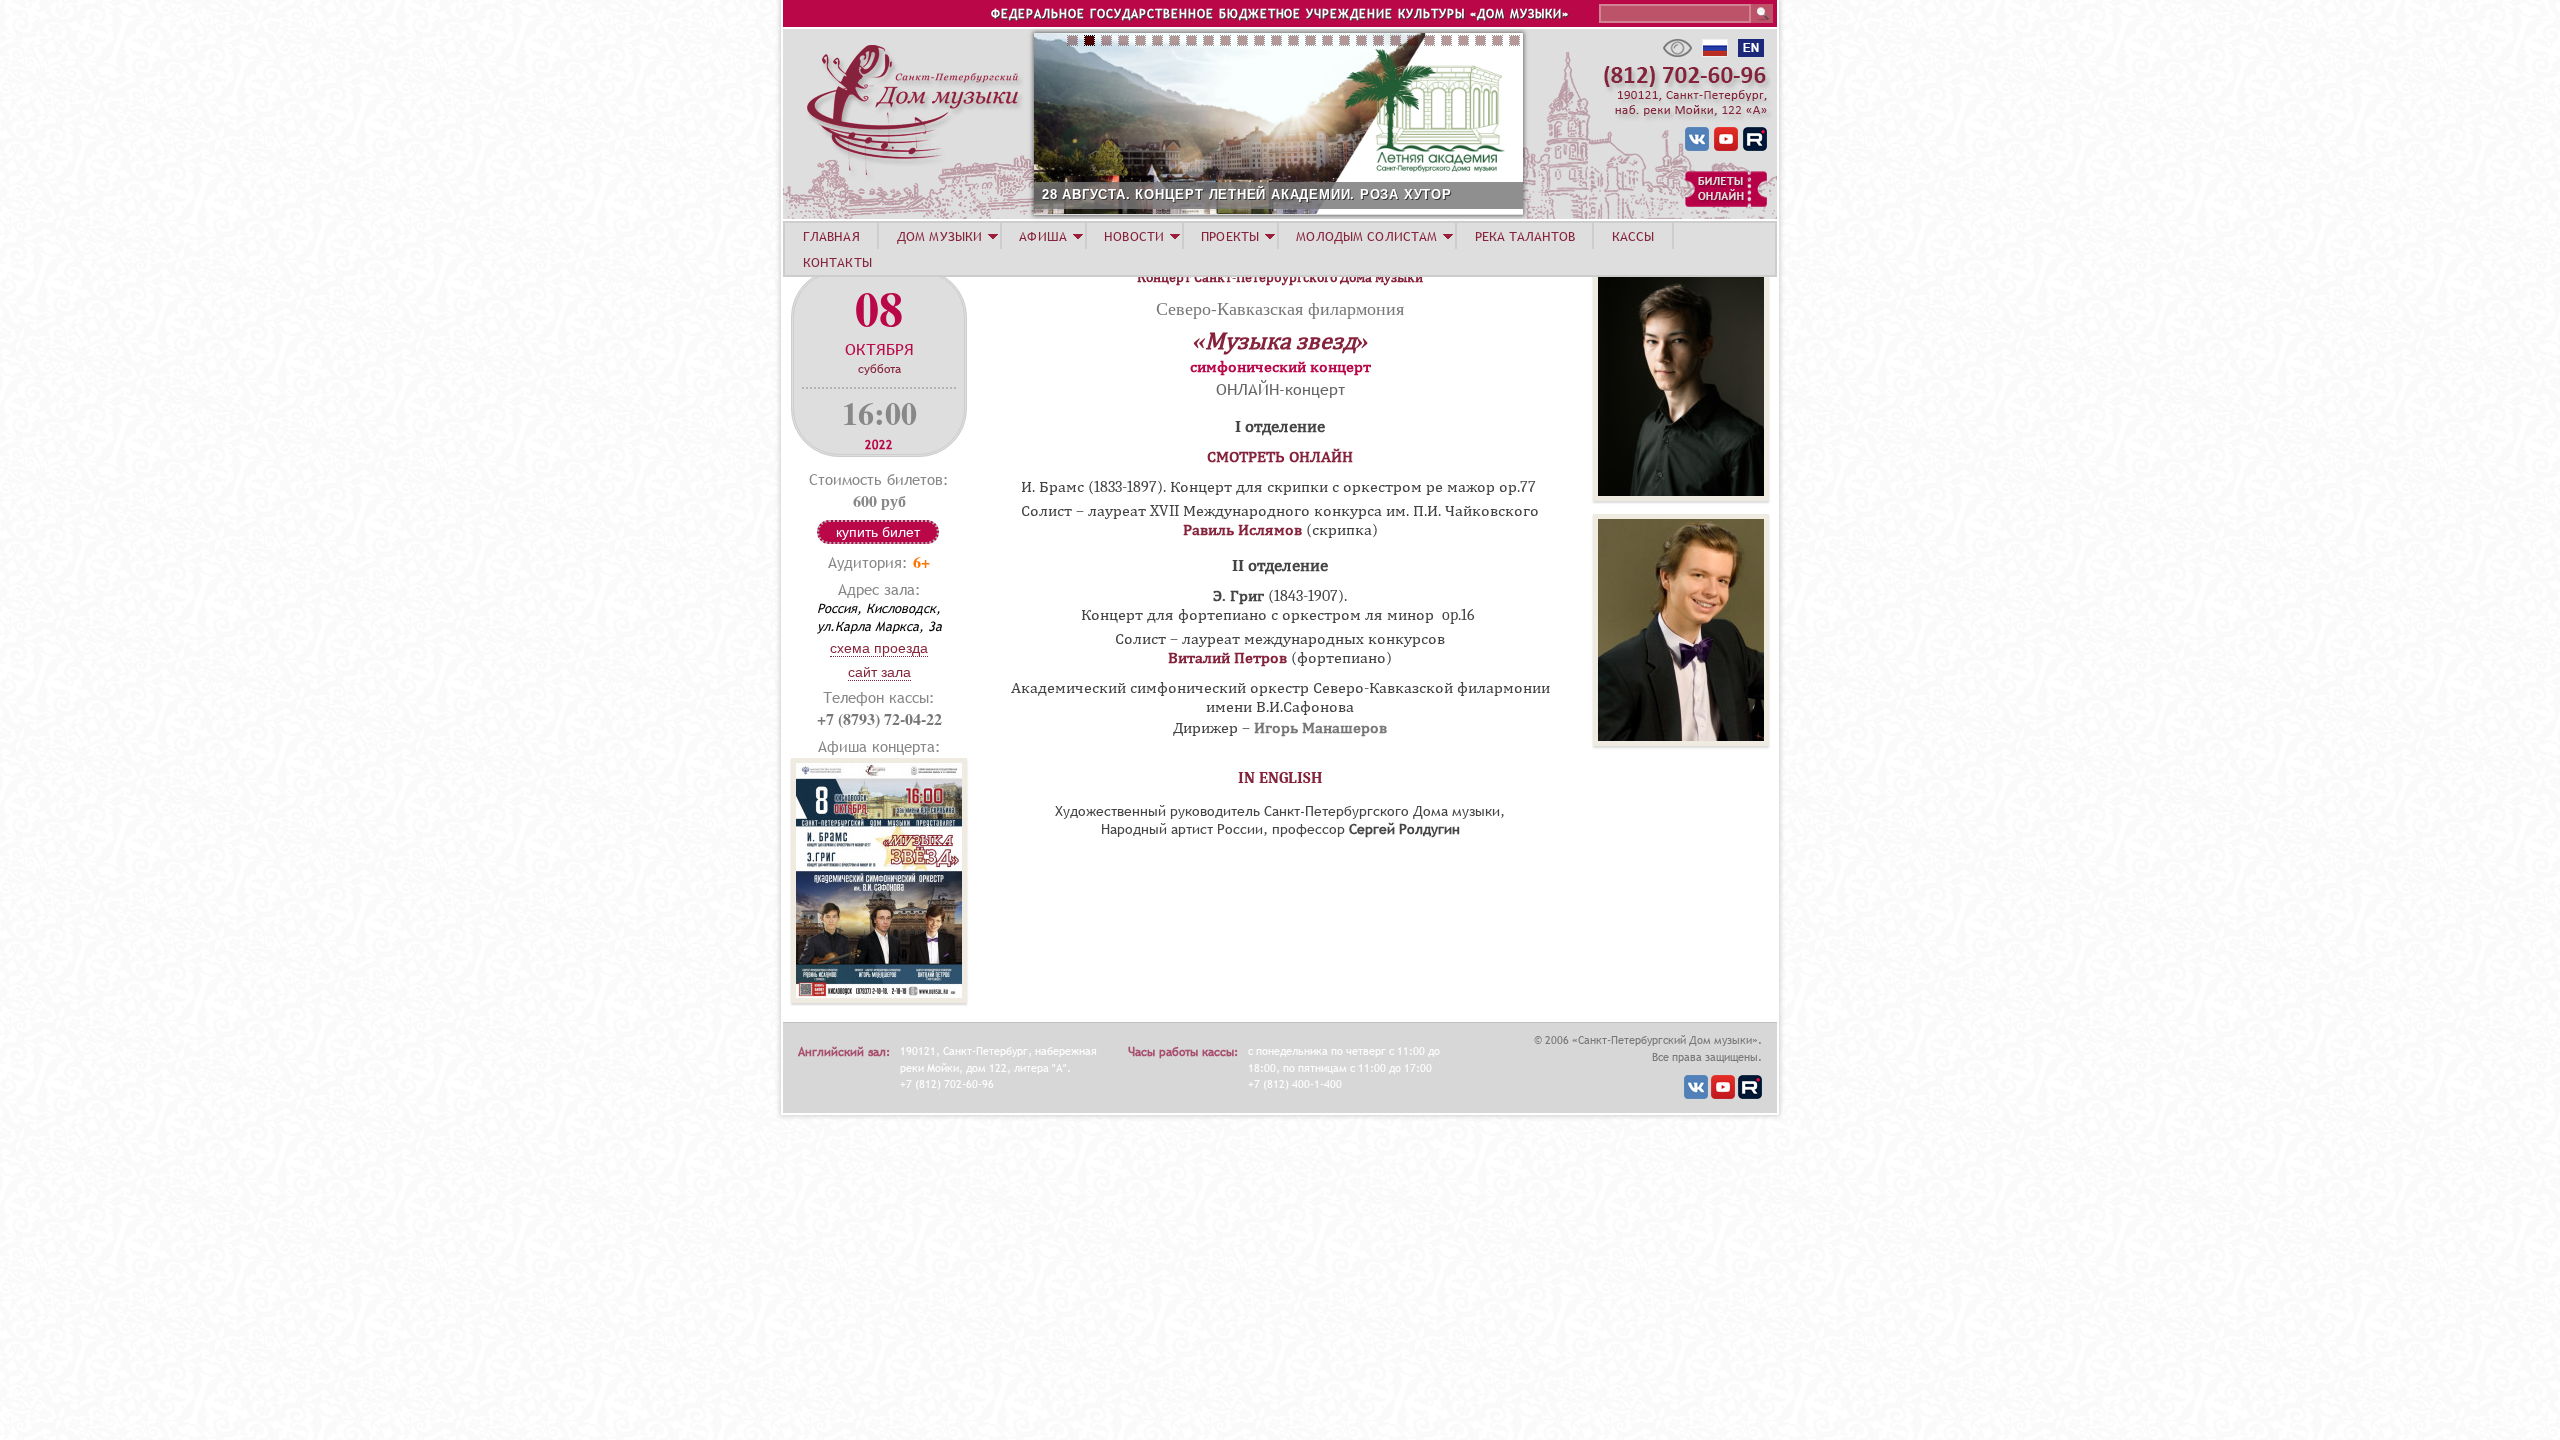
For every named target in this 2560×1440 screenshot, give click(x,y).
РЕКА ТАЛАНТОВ (1525, 236)
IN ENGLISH (1280, 778)
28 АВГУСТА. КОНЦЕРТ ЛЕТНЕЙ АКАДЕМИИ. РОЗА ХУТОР (1247, 194)
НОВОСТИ (1134, 236)
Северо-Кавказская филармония (1280, 308)
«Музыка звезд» (1280, 341)
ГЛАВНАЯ (831, 236)
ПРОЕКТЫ (1230, 236)
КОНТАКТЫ (837, 262)
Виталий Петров (1227, 658)
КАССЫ (1633, 236)
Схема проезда (879, 648)
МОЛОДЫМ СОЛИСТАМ (1366, 236)
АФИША (1043, 236)
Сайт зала (879, 672)
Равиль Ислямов (1242, 530)
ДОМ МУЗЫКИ (939, 236)
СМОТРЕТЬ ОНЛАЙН (1280, 457)
